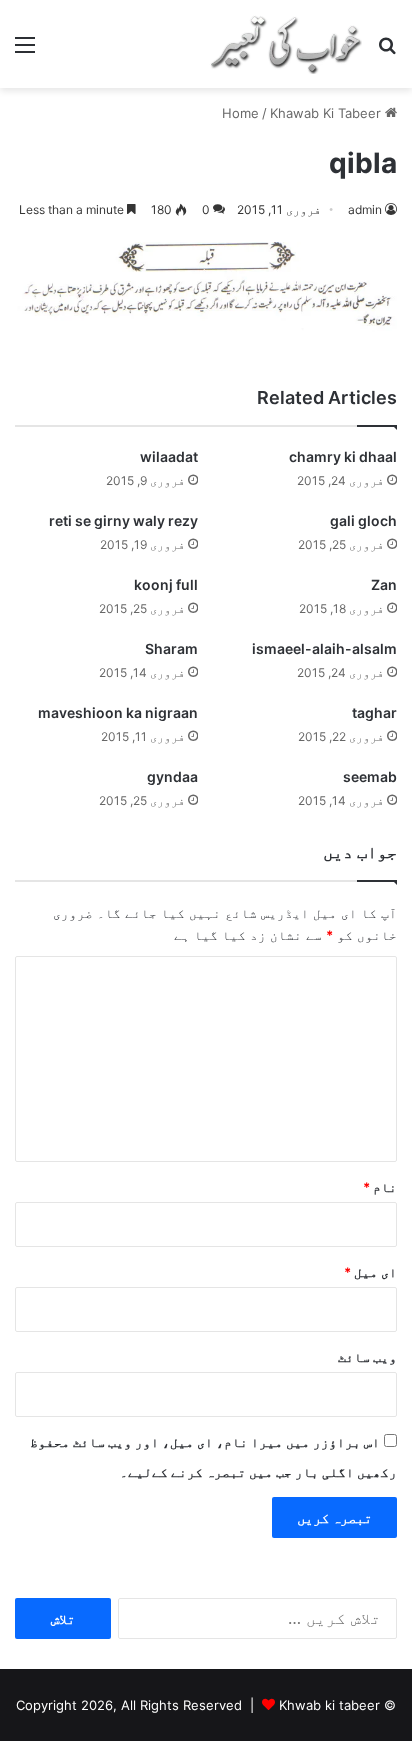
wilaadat (169, 456)
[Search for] (387, 51)
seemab (370, 776)
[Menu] (25, 51)
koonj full (166, 584)
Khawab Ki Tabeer (325, 113)
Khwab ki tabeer (329, 1705)
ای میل (370, 1272)
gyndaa (172, 776)
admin (365, 209)
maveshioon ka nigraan (118, 712)
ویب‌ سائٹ (367, 1357)
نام (380, 1187)
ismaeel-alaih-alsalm (324, 648)
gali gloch (363, 520)
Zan (384, 584)
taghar (374, 712)
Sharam (171, 648)
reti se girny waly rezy (123, 520)
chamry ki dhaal (343, 456)
